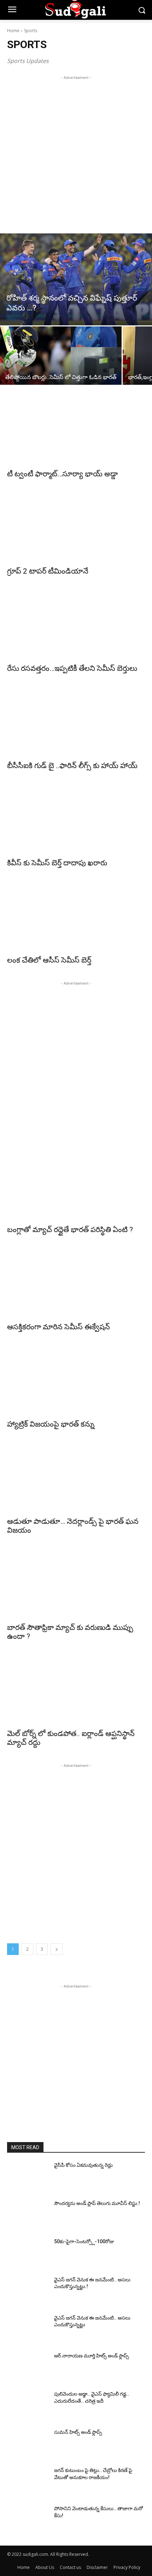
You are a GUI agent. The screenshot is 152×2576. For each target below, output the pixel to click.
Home (13, 31)
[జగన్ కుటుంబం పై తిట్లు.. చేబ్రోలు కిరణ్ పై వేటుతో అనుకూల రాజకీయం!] (28, 2482)
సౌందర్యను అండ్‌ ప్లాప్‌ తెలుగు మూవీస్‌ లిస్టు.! (97, 2203)
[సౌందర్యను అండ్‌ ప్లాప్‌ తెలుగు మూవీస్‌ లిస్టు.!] (28, 2215)
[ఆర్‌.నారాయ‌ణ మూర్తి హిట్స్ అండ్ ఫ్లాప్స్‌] (28, 2367)
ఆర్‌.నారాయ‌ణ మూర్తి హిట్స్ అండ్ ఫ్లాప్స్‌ (92, 2356)
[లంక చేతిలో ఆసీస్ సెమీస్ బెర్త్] (76, 917)
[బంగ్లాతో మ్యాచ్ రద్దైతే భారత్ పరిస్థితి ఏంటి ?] (76, 1186)
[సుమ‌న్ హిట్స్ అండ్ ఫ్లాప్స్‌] (28, 2443)
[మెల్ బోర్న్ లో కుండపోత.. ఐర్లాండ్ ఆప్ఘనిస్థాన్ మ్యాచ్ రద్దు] (76, 1690)
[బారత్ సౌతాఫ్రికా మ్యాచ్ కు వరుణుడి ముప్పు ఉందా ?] (76, 1584)
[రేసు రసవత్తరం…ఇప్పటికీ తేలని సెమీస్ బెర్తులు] (76, 625)
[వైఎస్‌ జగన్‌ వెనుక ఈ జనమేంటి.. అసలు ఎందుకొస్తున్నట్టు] (28, 2329)
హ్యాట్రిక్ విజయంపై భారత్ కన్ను (51, 1424)
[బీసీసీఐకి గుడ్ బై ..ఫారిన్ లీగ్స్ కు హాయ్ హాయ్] (76, 722)
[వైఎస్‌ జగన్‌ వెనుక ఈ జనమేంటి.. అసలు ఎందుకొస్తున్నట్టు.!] (28, 2291)
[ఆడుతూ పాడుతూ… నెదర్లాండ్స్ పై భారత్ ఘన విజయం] (76, 1478)
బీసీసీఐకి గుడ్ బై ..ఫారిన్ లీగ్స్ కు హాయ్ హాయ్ (72, 766)
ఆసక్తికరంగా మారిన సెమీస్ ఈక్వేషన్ (59, 1327)
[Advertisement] (76, 157)
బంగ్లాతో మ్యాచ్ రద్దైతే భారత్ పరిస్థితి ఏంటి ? (70, 1230)
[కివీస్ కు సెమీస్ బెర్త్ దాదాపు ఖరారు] (76, 820)
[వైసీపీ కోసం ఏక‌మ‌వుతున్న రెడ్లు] (28, 2176)
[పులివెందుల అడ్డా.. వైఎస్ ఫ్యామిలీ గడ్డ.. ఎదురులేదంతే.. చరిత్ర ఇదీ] (28, 2405)
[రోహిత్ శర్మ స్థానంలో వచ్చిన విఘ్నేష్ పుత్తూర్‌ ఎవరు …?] (76, 279)
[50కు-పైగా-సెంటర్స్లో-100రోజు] (28, 2253)
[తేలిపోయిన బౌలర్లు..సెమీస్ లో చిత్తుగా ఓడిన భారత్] (61, 356)
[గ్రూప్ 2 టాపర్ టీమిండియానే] (76, 528)
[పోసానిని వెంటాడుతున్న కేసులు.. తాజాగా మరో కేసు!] (28, 2520)
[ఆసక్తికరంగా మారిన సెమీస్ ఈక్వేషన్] (76, 1284)
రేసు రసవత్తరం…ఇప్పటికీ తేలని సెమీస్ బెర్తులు (72, 668)
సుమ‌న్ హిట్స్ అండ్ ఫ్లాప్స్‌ (78, 2432)
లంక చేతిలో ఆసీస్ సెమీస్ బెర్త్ (49, 960)
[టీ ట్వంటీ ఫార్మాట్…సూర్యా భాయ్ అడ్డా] (76, 431)
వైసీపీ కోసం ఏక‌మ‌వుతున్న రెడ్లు (83, 2165)
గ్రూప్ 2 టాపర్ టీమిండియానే (48, 571)
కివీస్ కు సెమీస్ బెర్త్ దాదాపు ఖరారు (57, 863)
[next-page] (57, 1949)
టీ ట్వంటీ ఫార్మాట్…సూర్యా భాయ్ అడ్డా (62, 474)
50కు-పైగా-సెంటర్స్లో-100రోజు (84, 2241)
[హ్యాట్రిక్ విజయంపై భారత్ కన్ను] (76, 1381)
